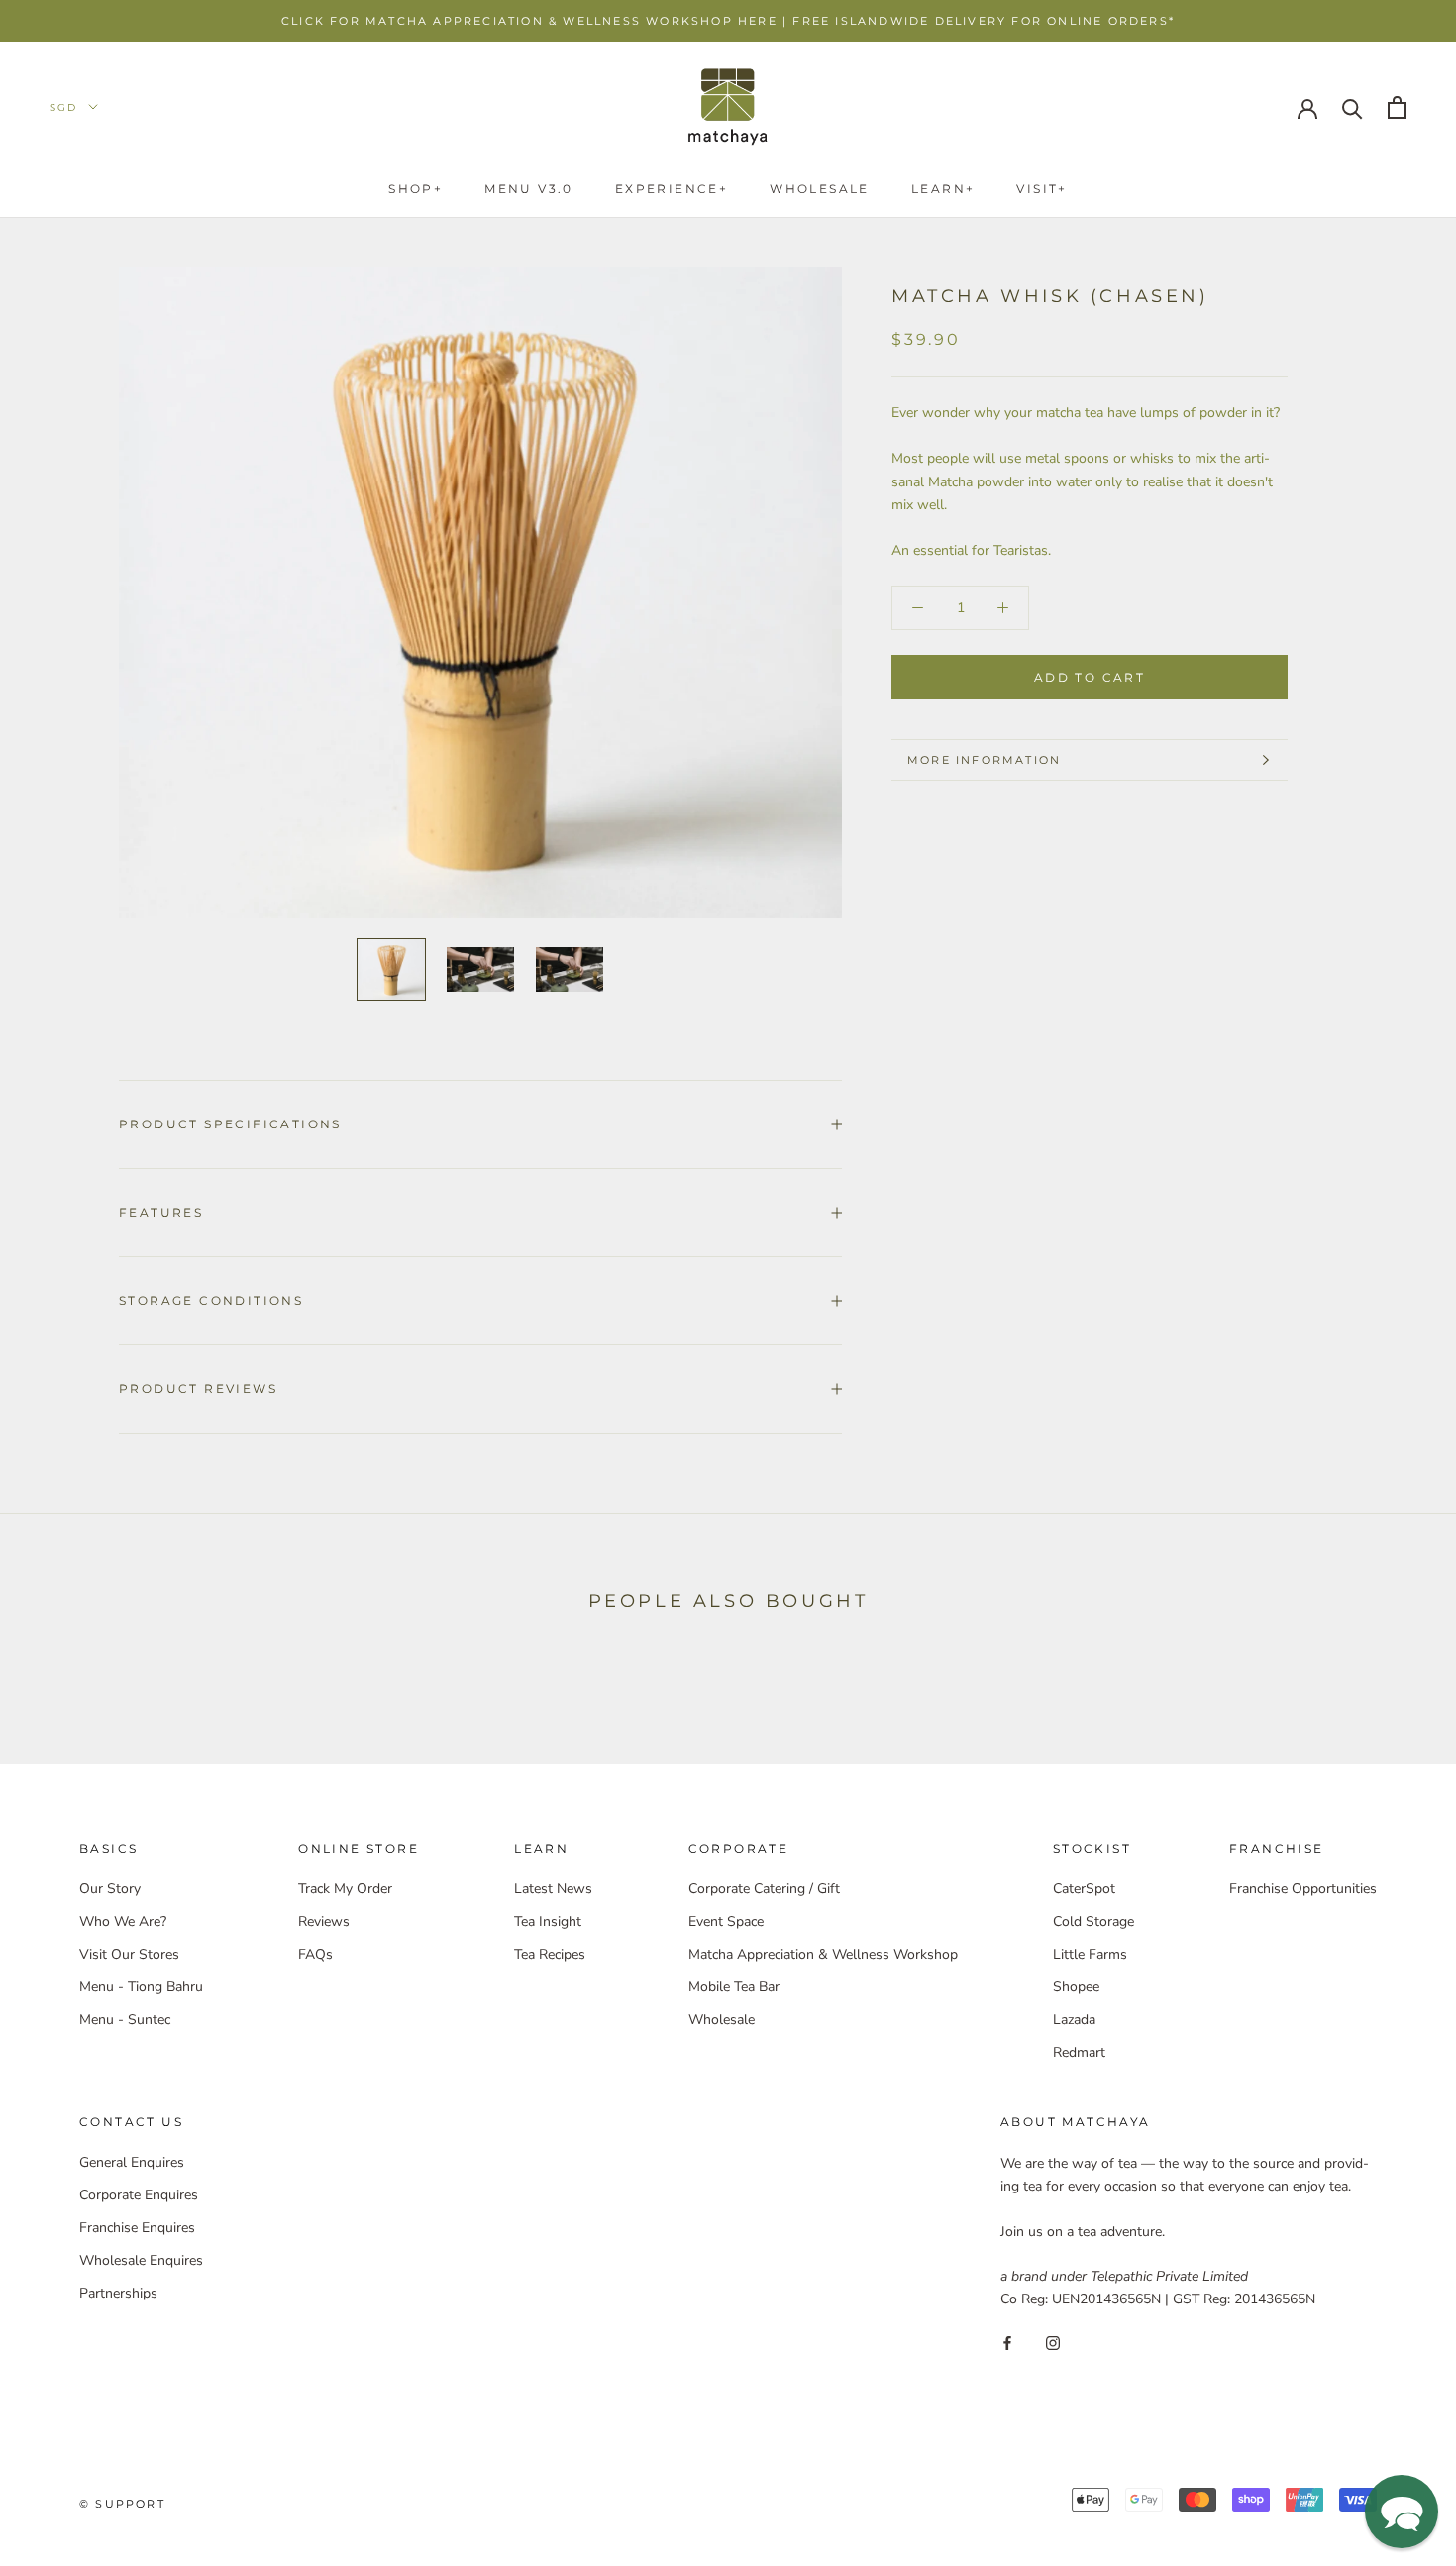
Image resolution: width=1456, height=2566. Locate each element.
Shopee (1076, 1987)
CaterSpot (1084, 1889)
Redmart (1079, 2052)
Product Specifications (230, 1124)
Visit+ (1041, 189)
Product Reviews (198, 1389)
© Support (122, 2504)
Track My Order (345, 1889)
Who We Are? (123, 1922)
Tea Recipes (550, 1954)
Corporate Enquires (139, 2195)
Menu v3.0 (529, 189)
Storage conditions (211, 1300)
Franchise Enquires (137, 2228)
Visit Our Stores (129, 1954)
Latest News (553, 1889)
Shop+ (416, 189)
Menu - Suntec (125, 2020)
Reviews (324, 1922)
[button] (1402, 2512)
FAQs (315, 1954)
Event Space (726, 1922)
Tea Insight (548, 1922)
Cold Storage (1093, 1922)
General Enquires (132, 2162)
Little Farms (1090, 1954)
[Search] (1352, 107)
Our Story (110, 1889)
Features (161, 1212)
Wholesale (820, 189)
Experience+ (672, 189)
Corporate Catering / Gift (764, 1889)
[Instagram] (1053, 2342)
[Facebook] (1007, 2342)
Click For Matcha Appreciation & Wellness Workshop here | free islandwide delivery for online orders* (728, 21)
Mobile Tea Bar (734, 1987)
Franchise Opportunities (1303, 1889)
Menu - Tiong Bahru (141, 1987)
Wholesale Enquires (141, 2260)
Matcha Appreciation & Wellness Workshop (823, 1954)
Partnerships (118, 2293)
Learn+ (943, 189)
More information (984, 760)
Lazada (1074, 2020)
